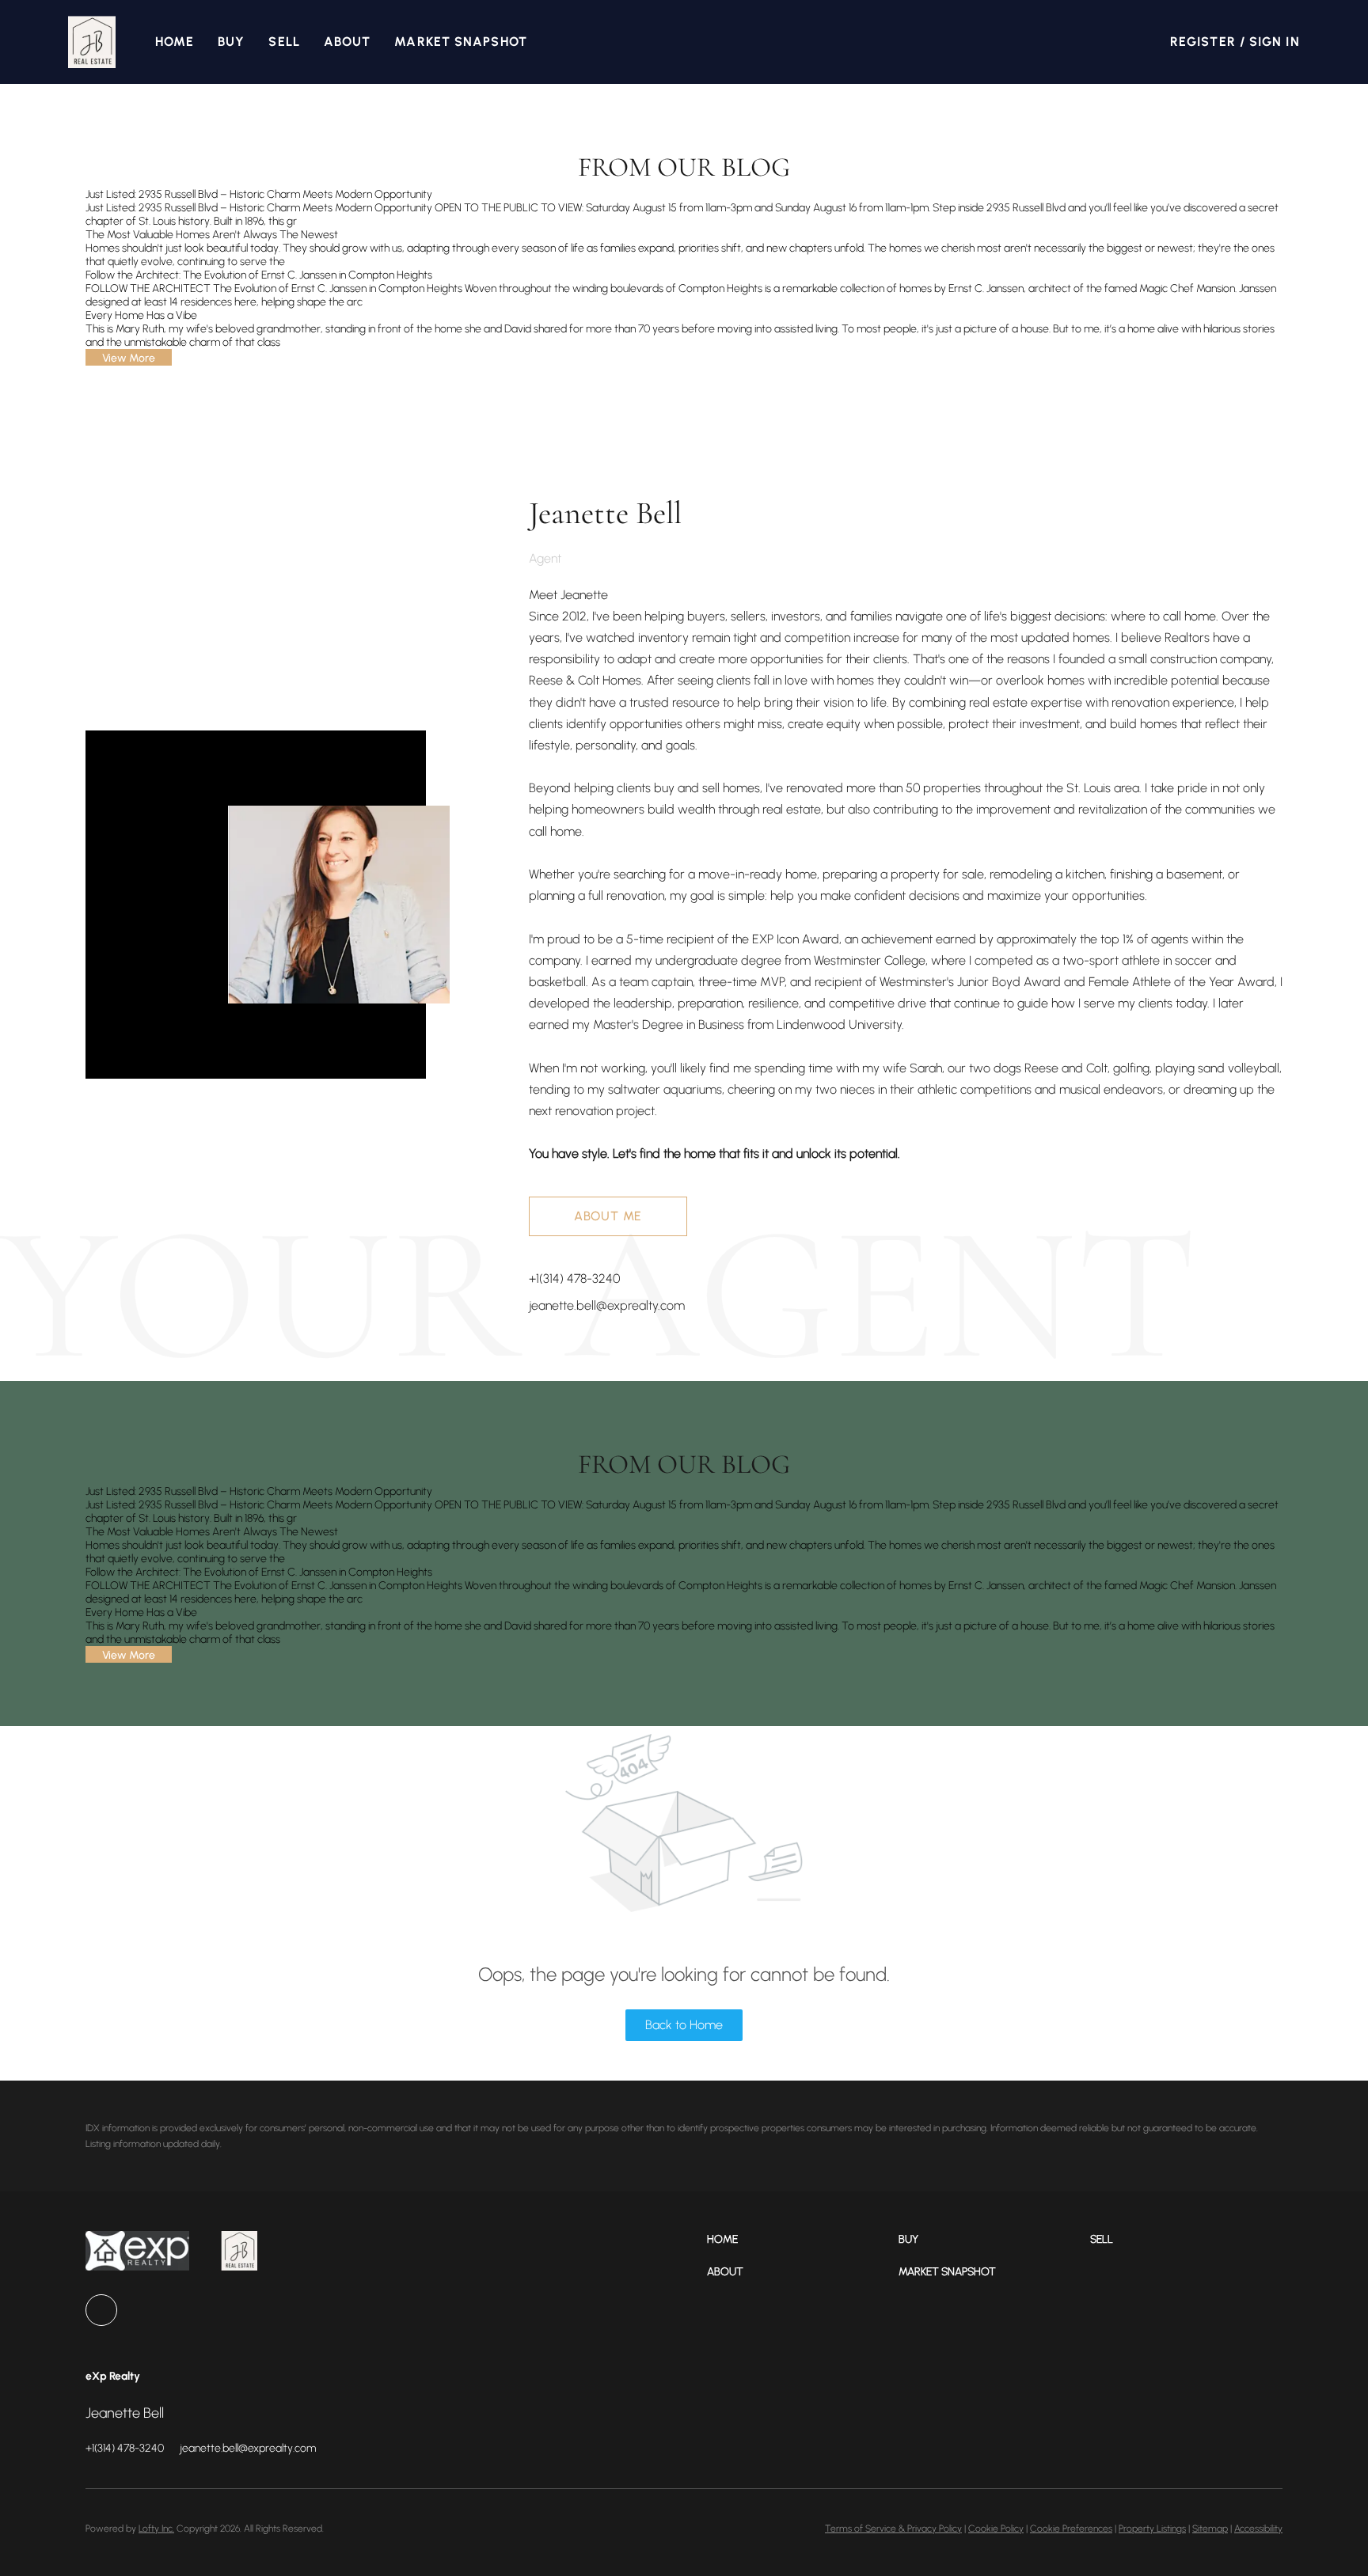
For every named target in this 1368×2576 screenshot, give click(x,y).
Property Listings (1152, 2529)
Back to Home (684, 2025)
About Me (608, 1216)
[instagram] (101, 2310)
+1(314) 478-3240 (574, 1279)
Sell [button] (284, 42)
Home (175, 42)
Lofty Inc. (156, 2529)
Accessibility (1258, 2529)
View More (129, 358)
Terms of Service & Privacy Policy (893, 2529)
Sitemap (1210, 2529)
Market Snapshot (461, 42)
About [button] (348, 42)
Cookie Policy (996, 2529)
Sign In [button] (1275, 42)
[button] (91, 42)
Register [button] (1203, 42)
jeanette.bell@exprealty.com (607, 1305)
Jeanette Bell (605, 513)
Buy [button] (231, 42)
